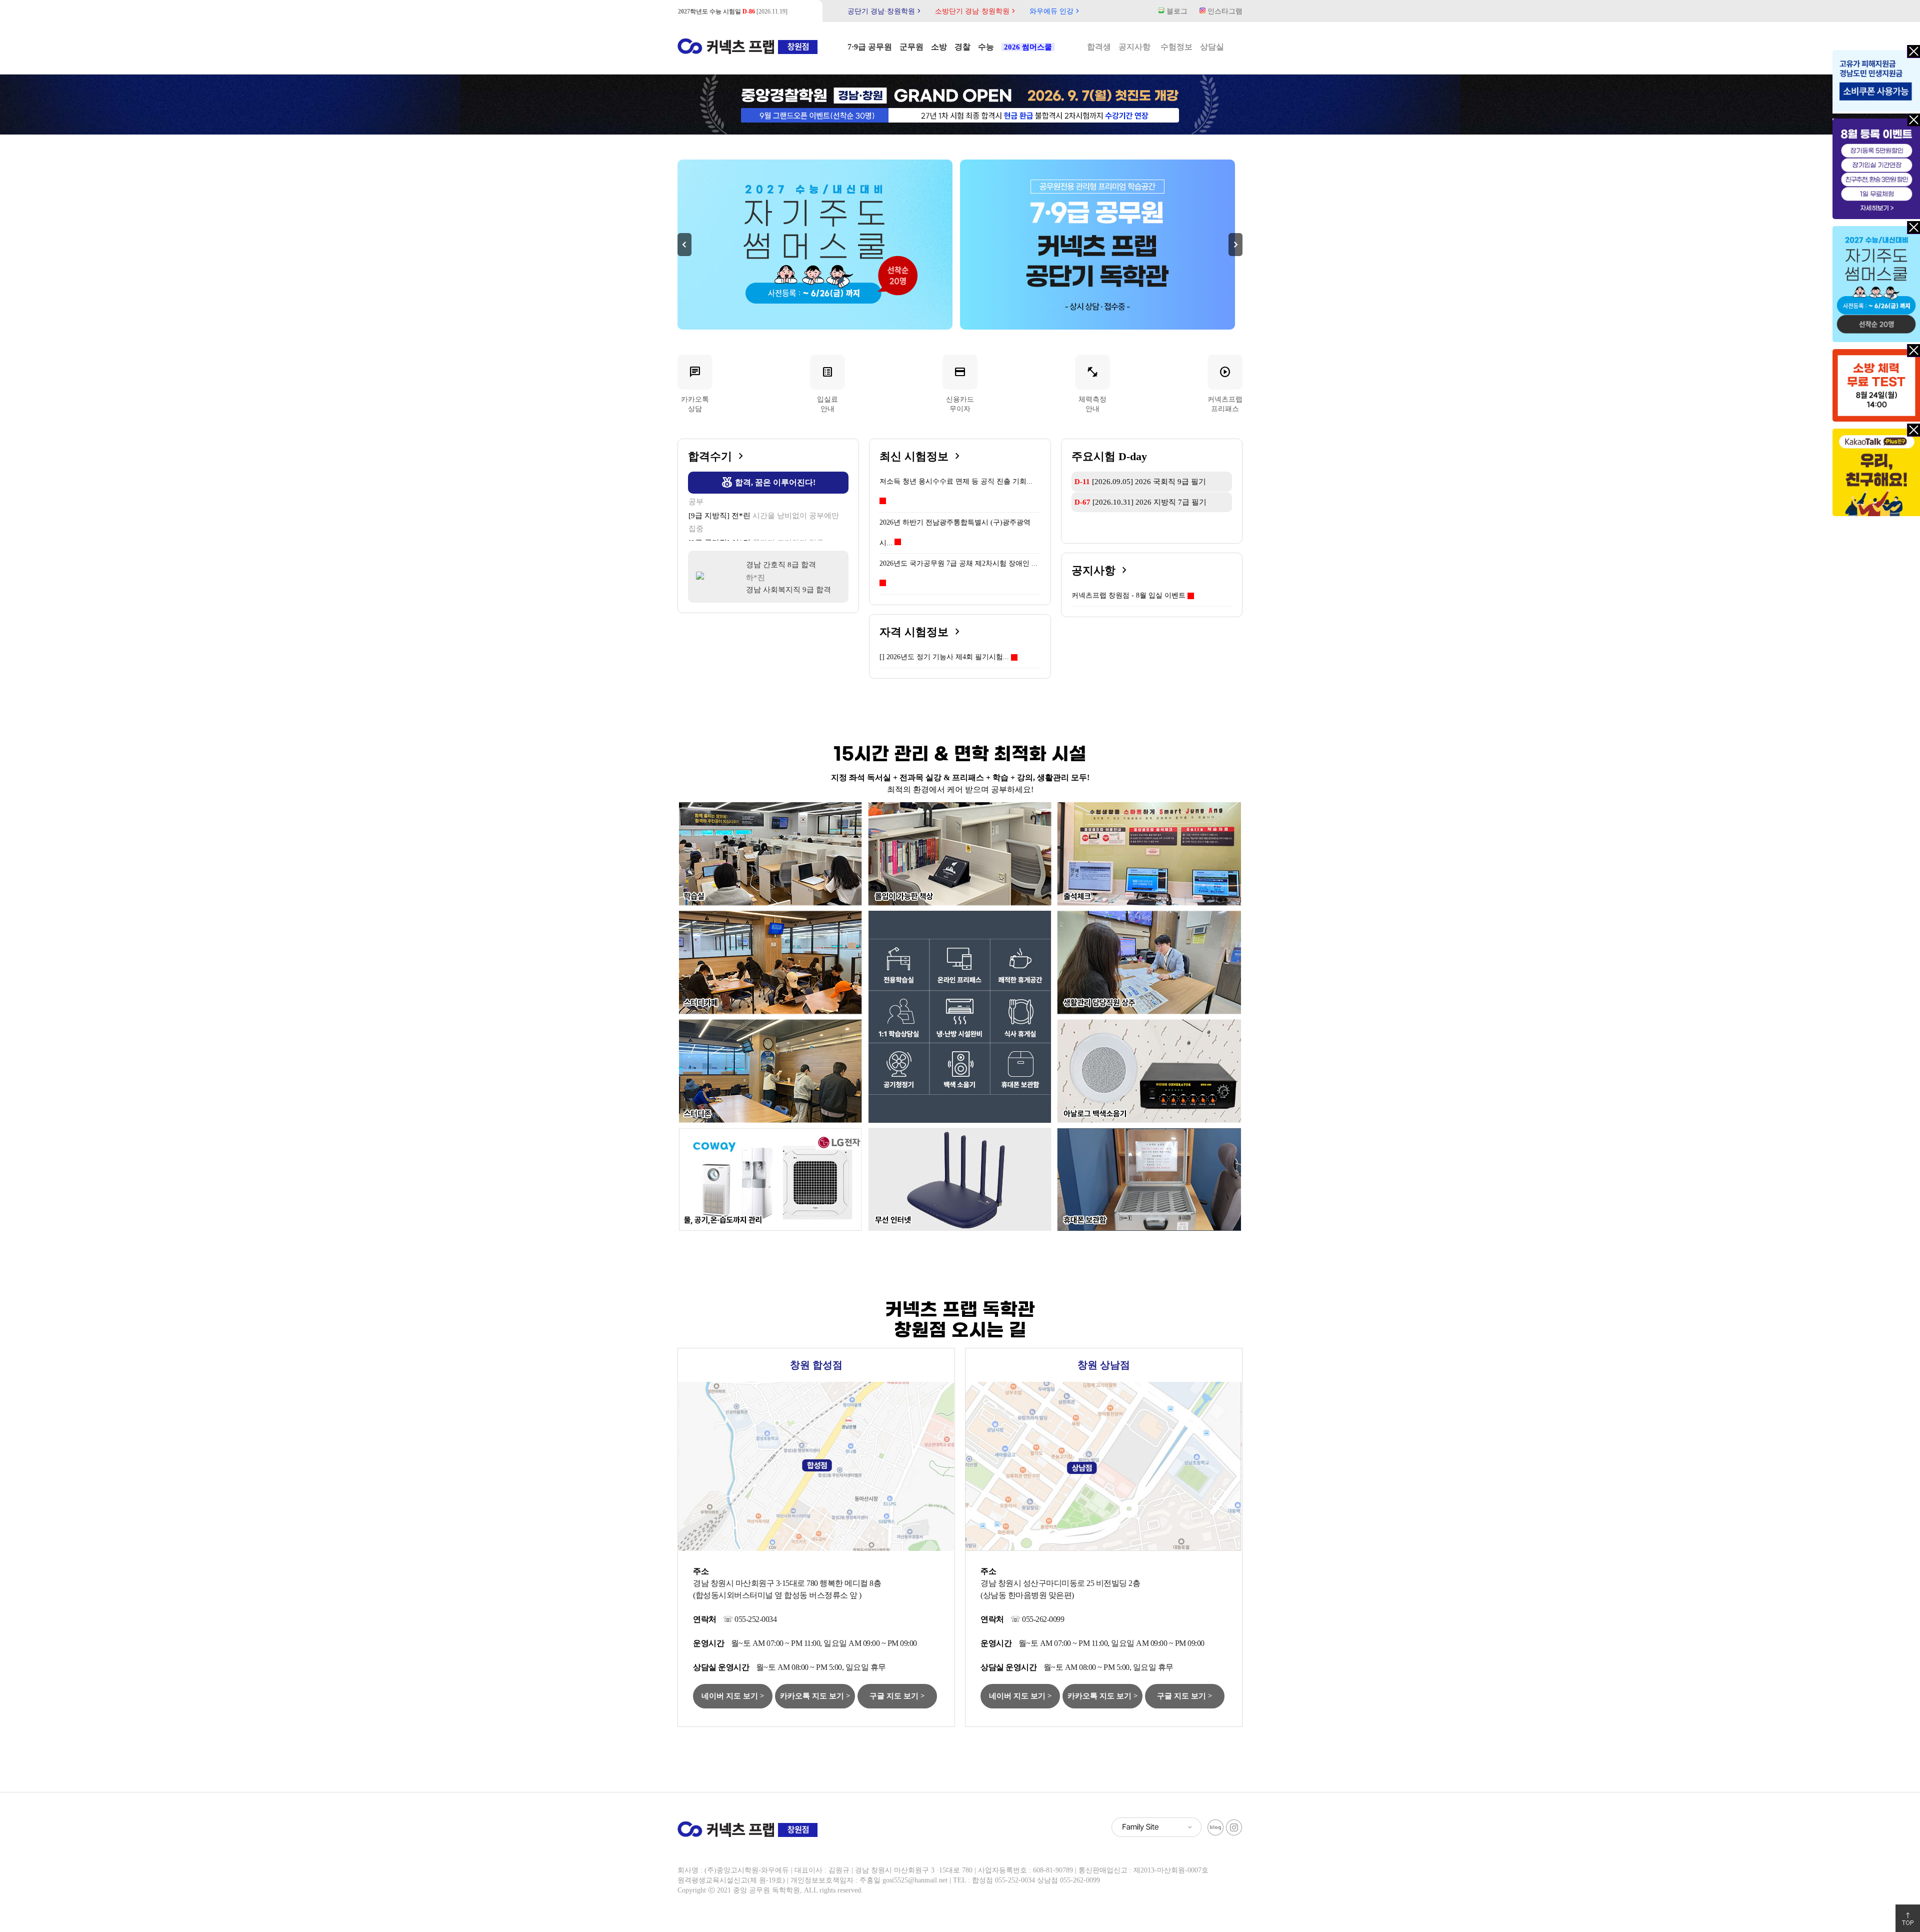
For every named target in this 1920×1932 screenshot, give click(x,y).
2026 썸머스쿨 (1028, 47)
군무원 (911, 47)
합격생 (1099, 47)
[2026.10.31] (1140, 502)
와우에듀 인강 (1055, 11)
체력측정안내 (1092, 389)
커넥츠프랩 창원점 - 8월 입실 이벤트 (1128, 595)
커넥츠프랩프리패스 (1225, 389)
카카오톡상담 (695, 389)
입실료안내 (827, 389)
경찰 (962, 47)
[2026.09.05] (729, 12)
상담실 (1212, 47)
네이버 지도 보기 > (733, 1696)
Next (1235, 245)
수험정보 (1176, 47)
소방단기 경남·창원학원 (976, 11)
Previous (684, 245)
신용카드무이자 (960, 389)
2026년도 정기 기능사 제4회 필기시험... (944, 657)
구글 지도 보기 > (897, 1696)
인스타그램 (1224, 11)
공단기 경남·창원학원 (885, 11)
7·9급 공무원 (870, 47)
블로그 (1176, 11)
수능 (986, 47)
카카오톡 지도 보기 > (815, 1696)
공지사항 (1134, 47)
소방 (939, 47)
